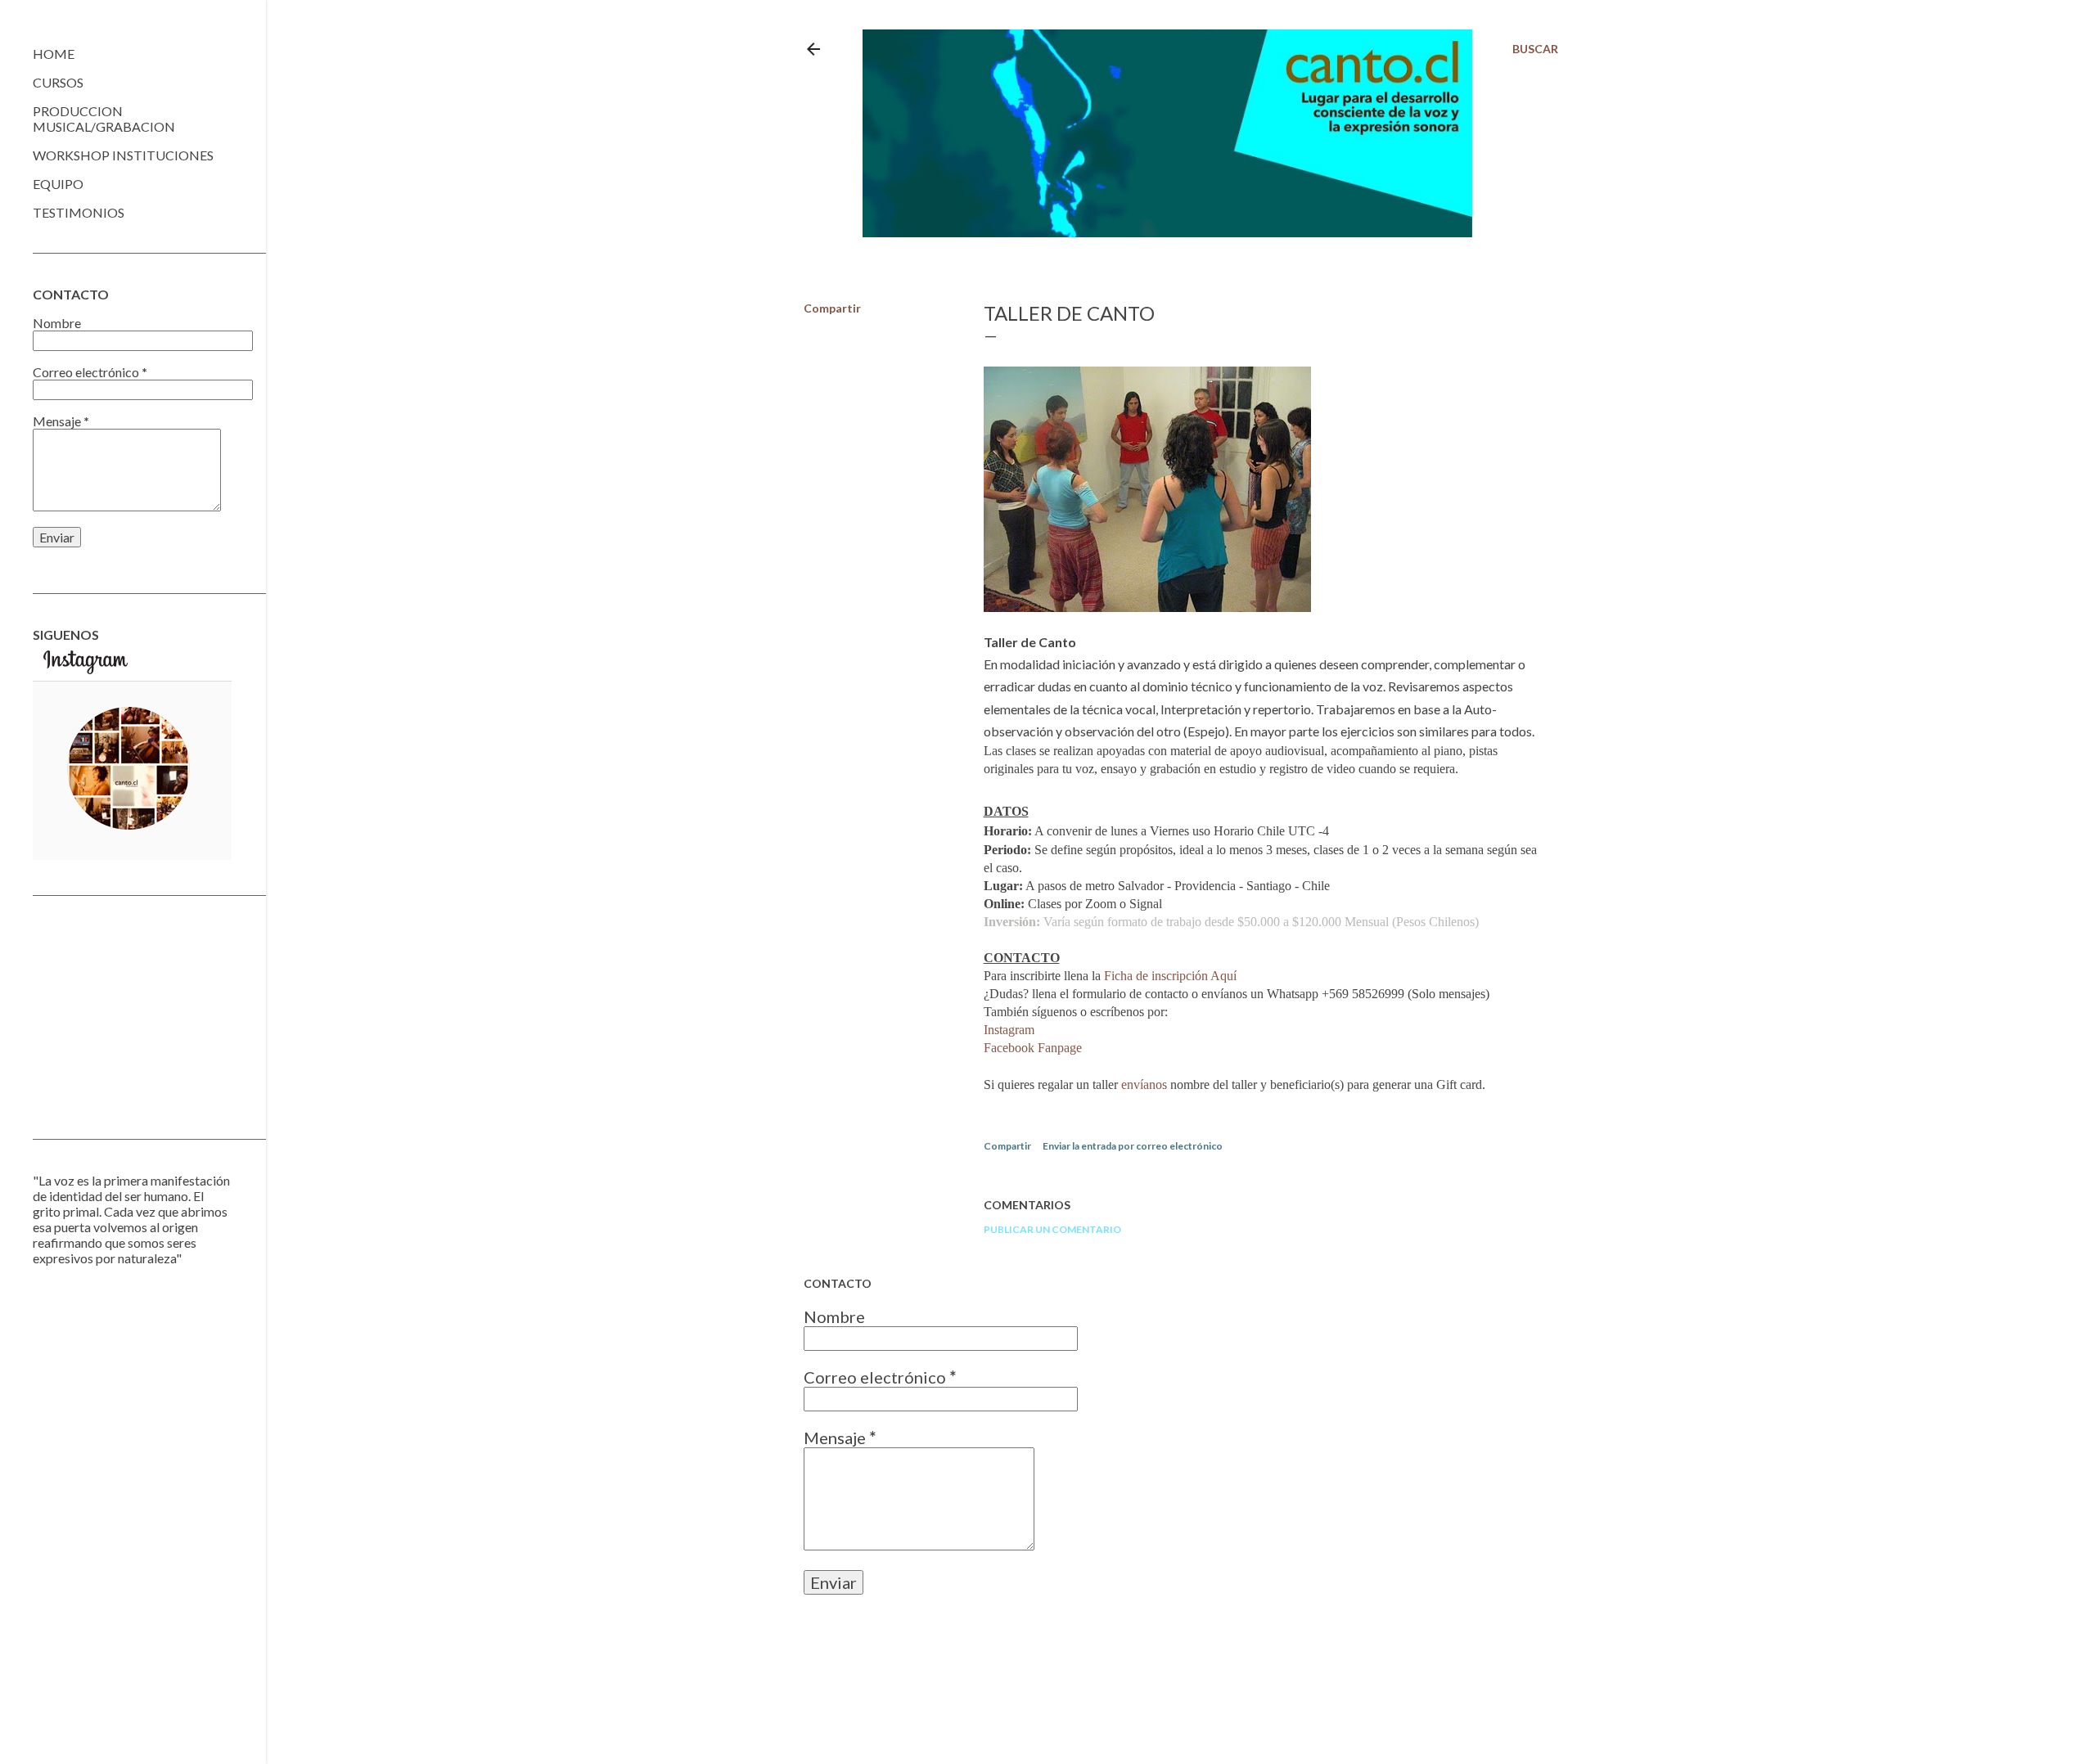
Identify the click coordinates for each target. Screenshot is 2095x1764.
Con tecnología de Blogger (1194, 1686)
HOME (54, 54)
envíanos (1146, 1084)
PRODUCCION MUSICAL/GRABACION (104, 119)
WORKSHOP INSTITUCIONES (123, 155)
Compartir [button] (832, 308)
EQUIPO (58, 184)
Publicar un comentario (1052, 1229)
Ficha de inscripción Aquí (1170, 976)
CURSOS (58, 82)
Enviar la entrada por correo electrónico (1133, 1146)
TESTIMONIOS (79, 212)
